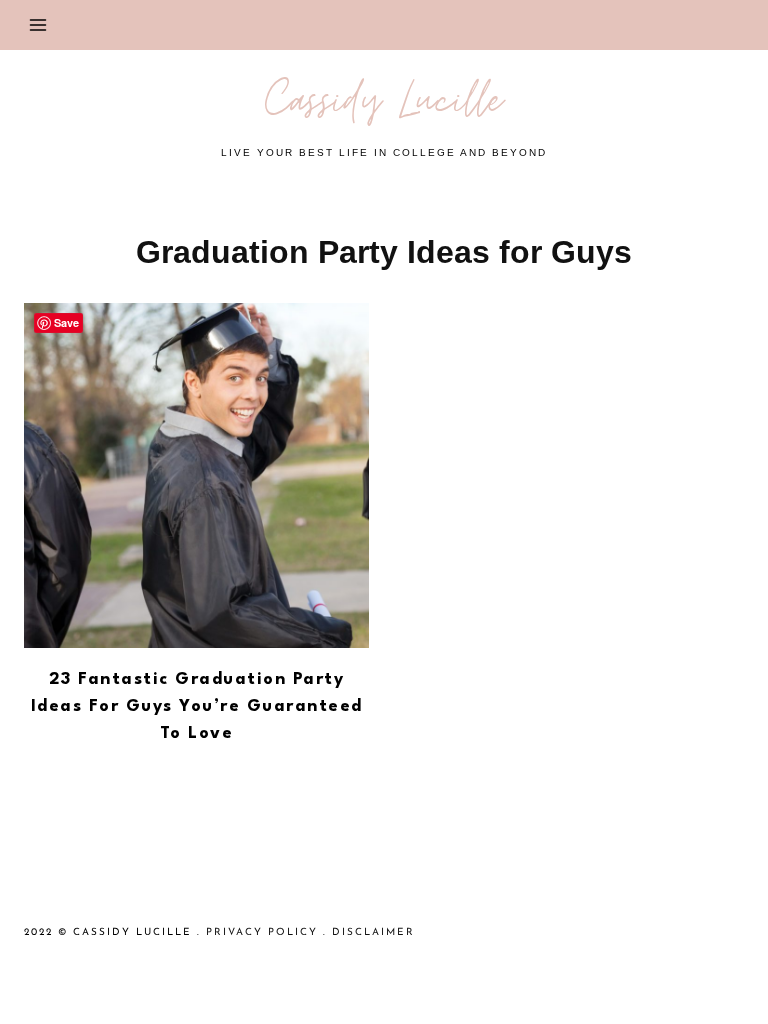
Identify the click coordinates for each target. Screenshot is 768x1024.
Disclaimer (373, 932)
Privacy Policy (262, 932)
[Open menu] (38, 24)
